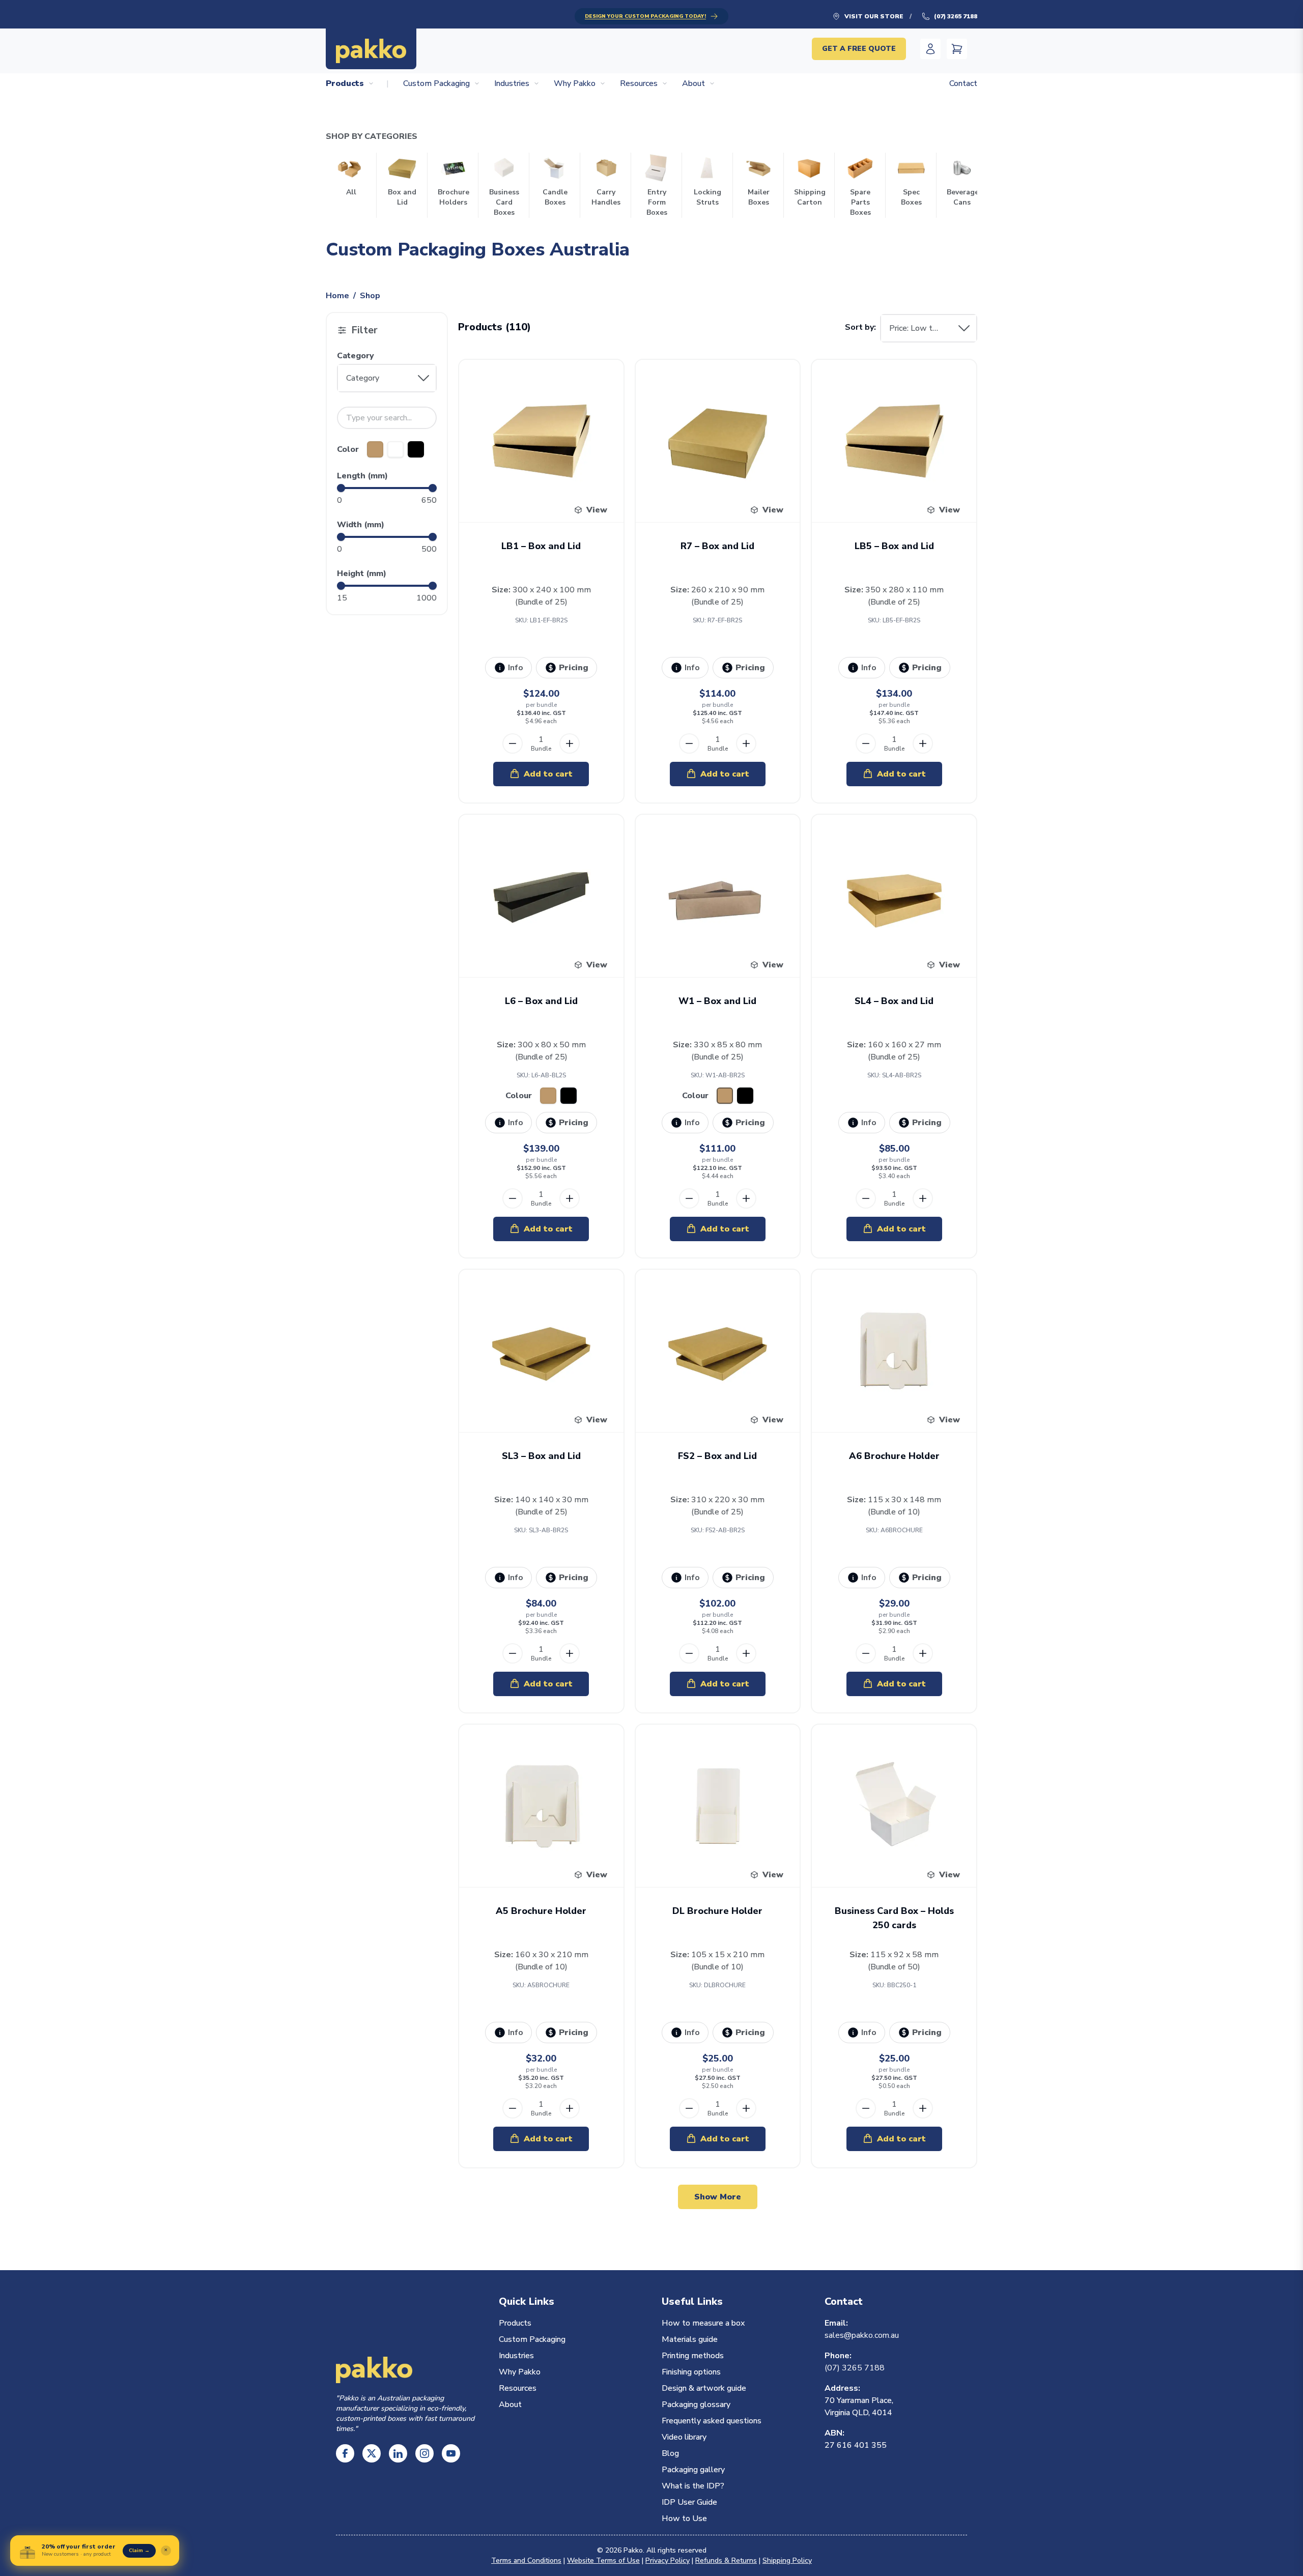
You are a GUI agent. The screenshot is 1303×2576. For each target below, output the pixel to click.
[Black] (416, 449)
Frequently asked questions (712, 2421)
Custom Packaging (436, 83)
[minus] (513, 743)
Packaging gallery (693, 2470)
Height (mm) (362, 574)
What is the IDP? (693, 2486)
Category (356, 356)
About (693, 83)
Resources (639, 83)
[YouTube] (451, 2453)
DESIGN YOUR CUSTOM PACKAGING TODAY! (645, 16)
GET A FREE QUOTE (859, 49)
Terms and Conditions (526, 2560)
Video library (684, 2437)
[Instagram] (424, 2453)
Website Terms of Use (603, 2560)
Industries (512, 83)
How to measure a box (703, 2323)
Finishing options (691, 2372)
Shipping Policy (787, 2560)
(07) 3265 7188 (956, 16)
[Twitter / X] (372, 2453)
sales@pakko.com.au (862, 2335)
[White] (395, 449)
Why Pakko (575, 83)
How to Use (684, 2518)
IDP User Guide (689, 2502)
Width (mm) (361, 525)
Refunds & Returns (726, 2560)
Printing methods (693, 2356)
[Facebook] (345, 2453)
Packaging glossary (696, 2405)
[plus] (570, 743)
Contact (963, 83)
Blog (670, 2453)
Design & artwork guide (704, 2388)
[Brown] (375, 449)
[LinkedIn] (398, 2453)
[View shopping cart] (957, 49)
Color (348, 449)
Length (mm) (362, 476)
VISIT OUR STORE (874, 16)
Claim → (139, 2551)
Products (345, 83)
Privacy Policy (668, 2560)
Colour (519, 1096)
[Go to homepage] (371, 49)
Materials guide (690, 2339)
